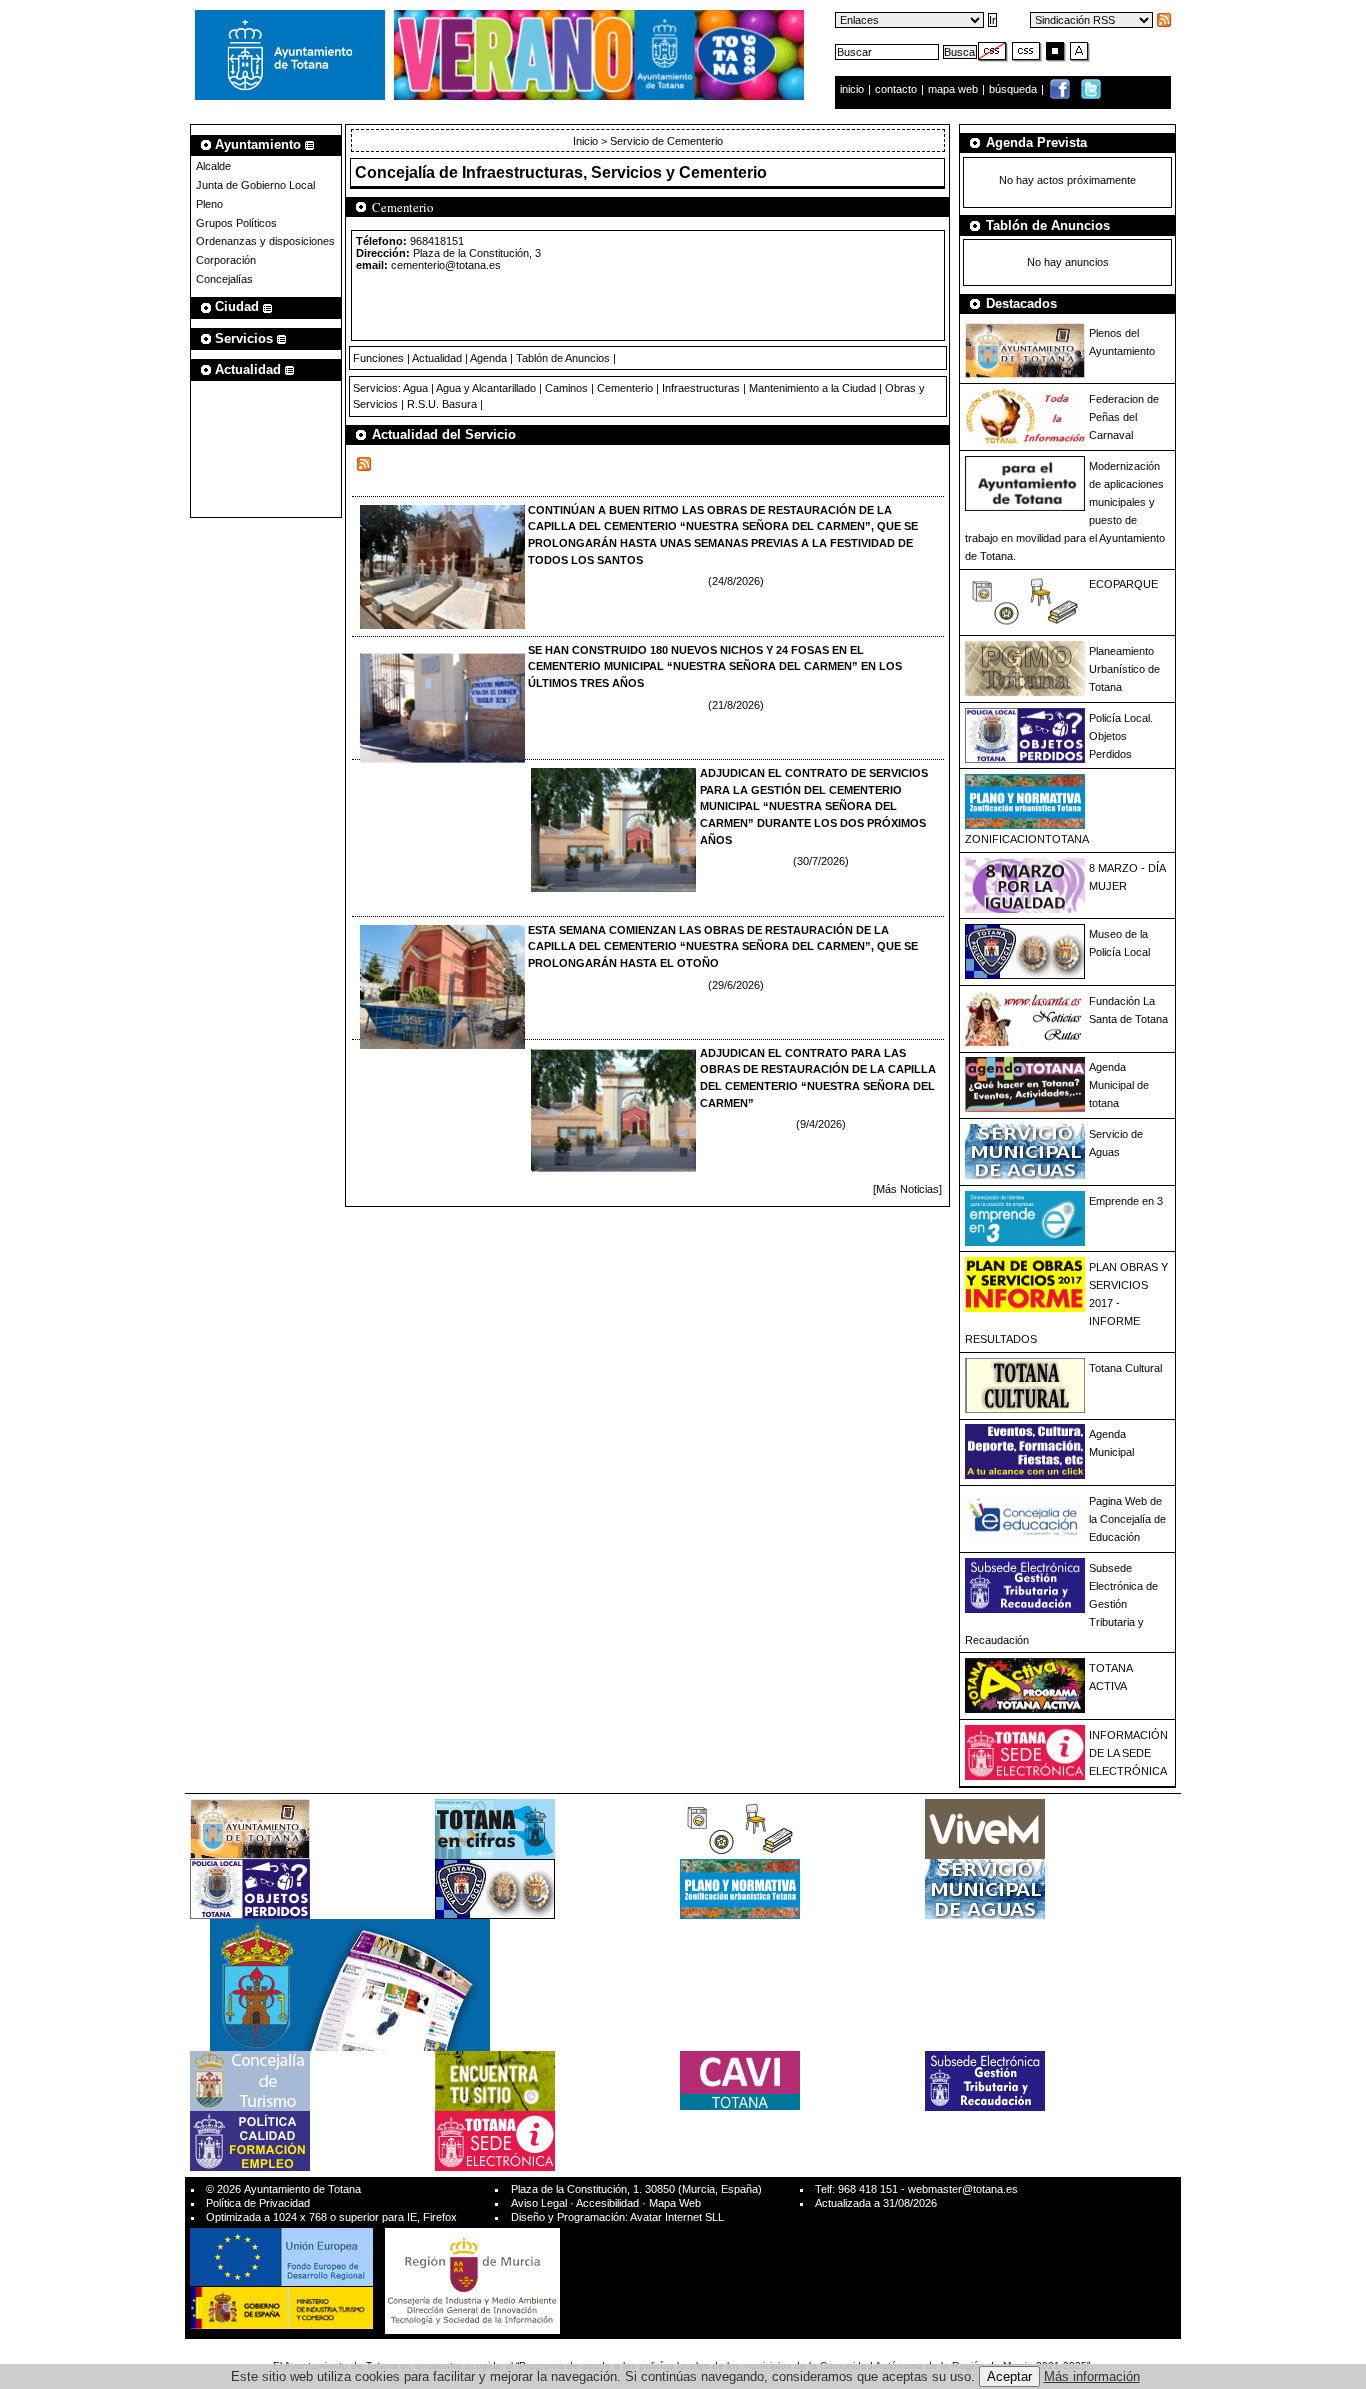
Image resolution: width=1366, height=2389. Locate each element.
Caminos (566, 388)
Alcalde (213, 166)
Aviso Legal (539, 2203)
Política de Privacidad (258, 2203)
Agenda (488, 358)
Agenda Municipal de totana (1119, 1085)
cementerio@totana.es (446, 265)
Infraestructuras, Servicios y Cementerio (614, 172)
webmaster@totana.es (963, 2189)
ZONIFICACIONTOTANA (1027, 839)
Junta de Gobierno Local (255, 185)
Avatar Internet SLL (677, 2217)
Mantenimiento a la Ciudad (812, 388)
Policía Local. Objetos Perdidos (1121, 736)
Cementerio (625, 388)
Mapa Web (675, 2203)
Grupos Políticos (236, 223)
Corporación (226, 260)
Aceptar (1009, 2376)
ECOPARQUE (1123, 584)
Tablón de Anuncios (563, 358)
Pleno (209, 204)
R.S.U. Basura (442, 404)
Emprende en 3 (1126, 1201)
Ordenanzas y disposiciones (265, 241)
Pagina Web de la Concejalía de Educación (1127, 1519)
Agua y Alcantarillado (486, 388)
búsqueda (1014, 89)
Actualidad (437, 358)
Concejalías (224, 279)
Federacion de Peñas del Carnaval (1124, 417)
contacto (896, 89)
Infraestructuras (701, 388)
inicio (853, 89)
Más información (1092, 2376)
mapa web (954, 89)
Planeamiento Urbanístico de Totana (1124, 669)
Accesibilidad (607, 2203)
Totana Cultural (1125, 1368)
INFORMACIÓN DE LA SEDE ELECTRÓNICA (1128, 1753)
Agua (415, 388)
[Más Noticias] (907, 1189)
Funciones (378, 358)
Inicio (587, 141)
